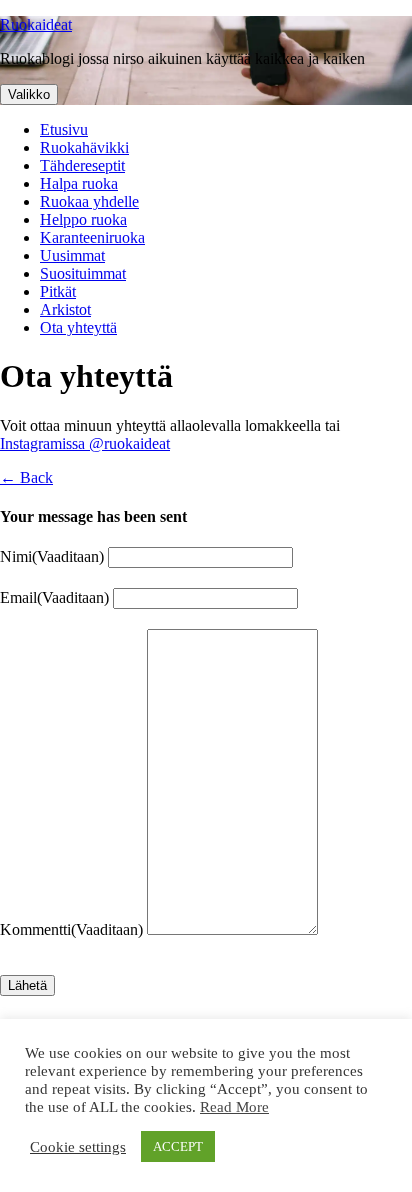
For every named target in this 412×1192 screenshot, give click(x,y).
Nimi (52, 556)
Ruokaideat (36, 24)
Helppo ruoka (83, 219)
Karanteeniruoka (92, 237)
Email (54, 597)
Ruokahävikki (84, 147)
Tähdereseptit (82, 165)
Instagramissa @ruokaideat (85, 443)
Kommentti (71, 929)
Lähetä (27, 985)
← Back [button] (26, 477)
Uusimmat (72, 255)
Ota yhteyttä (78, 327)
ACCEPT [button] (178, 1146)
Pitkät (58, 291)
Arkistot (65, 309)
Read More (234, 1107)
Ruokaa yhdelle (89, 201)
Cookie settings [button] (78, 1147)
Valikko (29, 94)
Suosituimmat (83, 273)
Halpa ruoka (79, 183)
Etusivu (64, 129)
